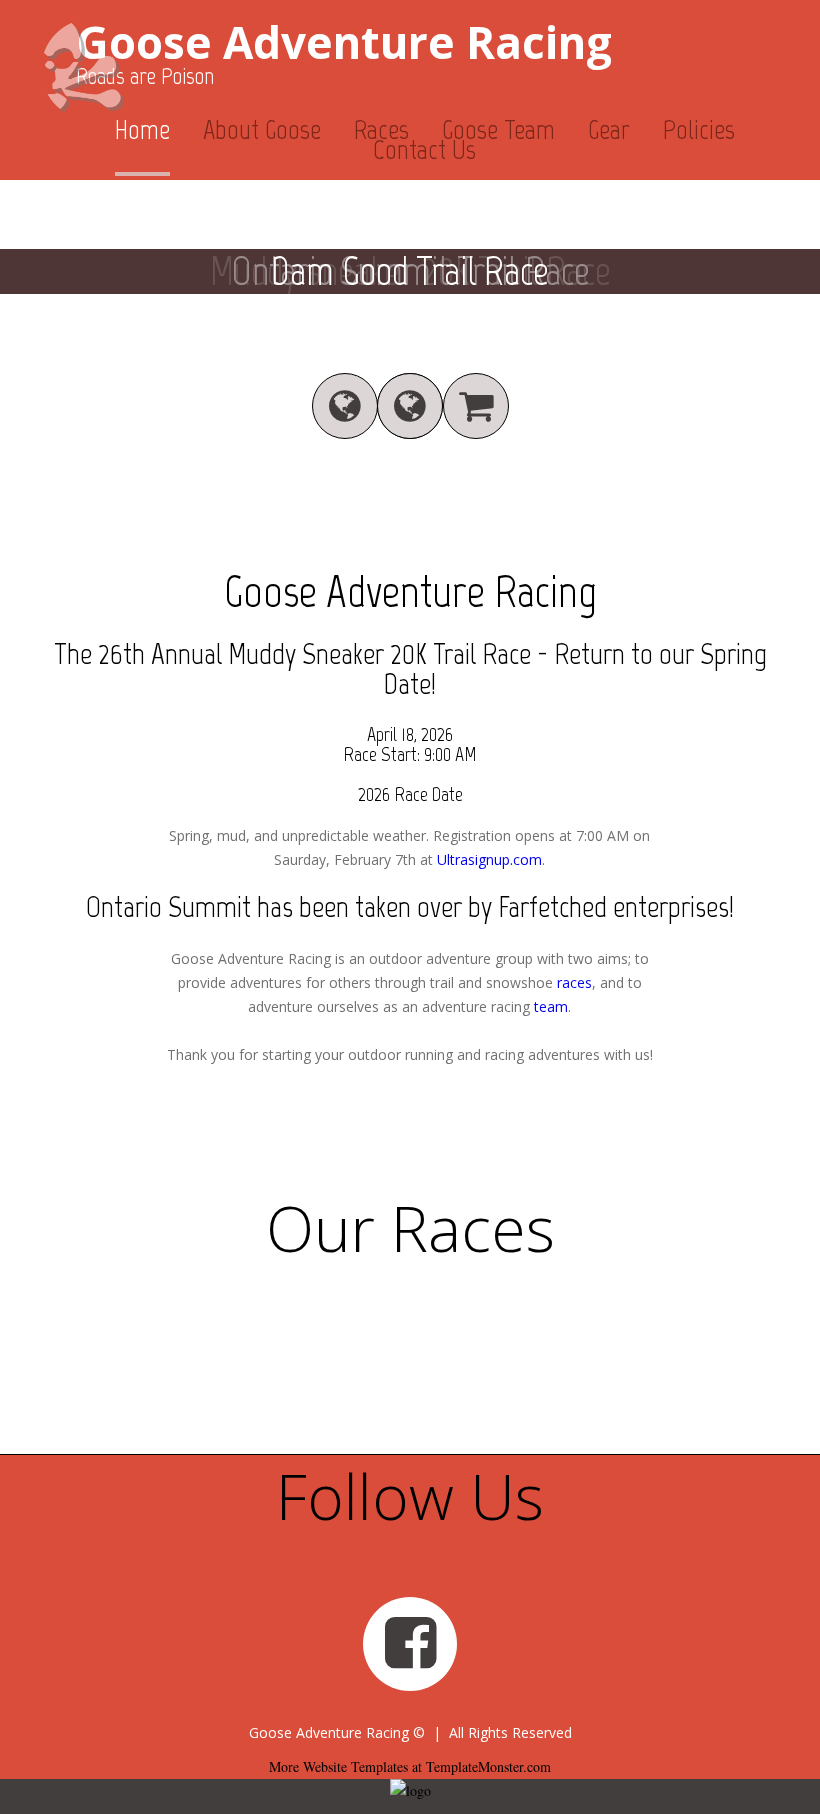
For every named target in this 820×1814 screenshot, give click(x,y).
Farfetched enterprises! (616, 906)
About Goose (262, 129)
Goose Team (498, 129)
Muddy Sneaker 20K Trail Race (379, 653)
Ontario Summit (168, 906)
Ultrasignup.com (489, 859)
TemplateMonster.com (488, 1766)
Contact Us (424, 149)
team (551, 1006)
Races (381, 129)
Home (142, 129)
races (574, 982)
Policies (699, 129)
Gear (609, 129)
